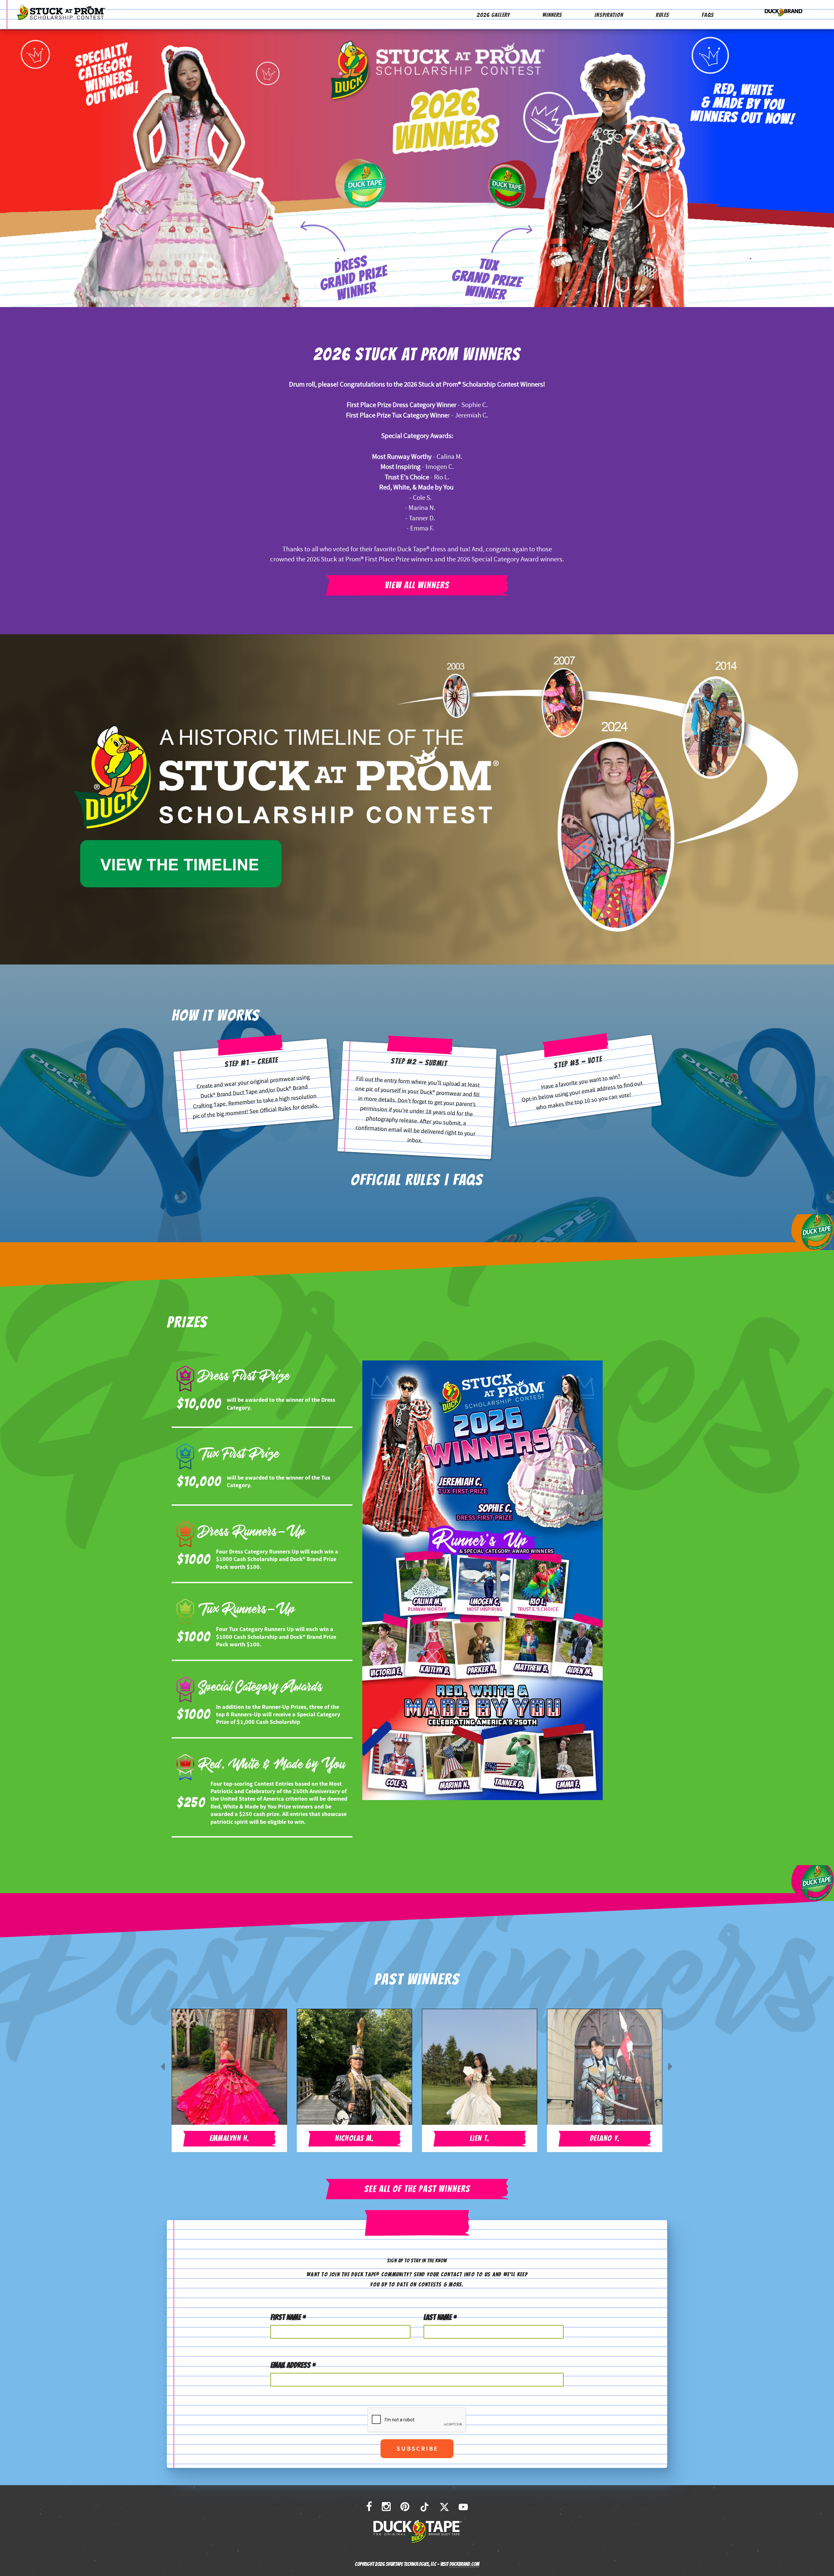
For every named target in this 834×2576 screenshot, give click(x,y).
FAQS (708, 15)
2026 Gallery (493, 15)
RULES (662, 15)
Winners (552, 15)
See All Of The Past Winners (417, 2189)
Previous (162, 2066)
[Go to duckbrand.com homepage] (784, 11)
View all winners (417, 585)
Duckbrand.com (464, 2564)
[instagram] (386, 2507)
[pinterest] (405, 2507)
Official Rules (276, 1109)
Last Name (440, 2317)
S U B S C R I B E (417, 2449)
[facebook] (369, 2507)
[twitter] (444, 2507)
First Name (288, 2317)
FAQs (468, 1180)
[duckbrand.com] (417, 2532)
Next (669, 2066)
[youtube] (463, 2507)
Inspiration (609, 15)
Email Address (293, 2365)
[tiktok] (424, 2507)
